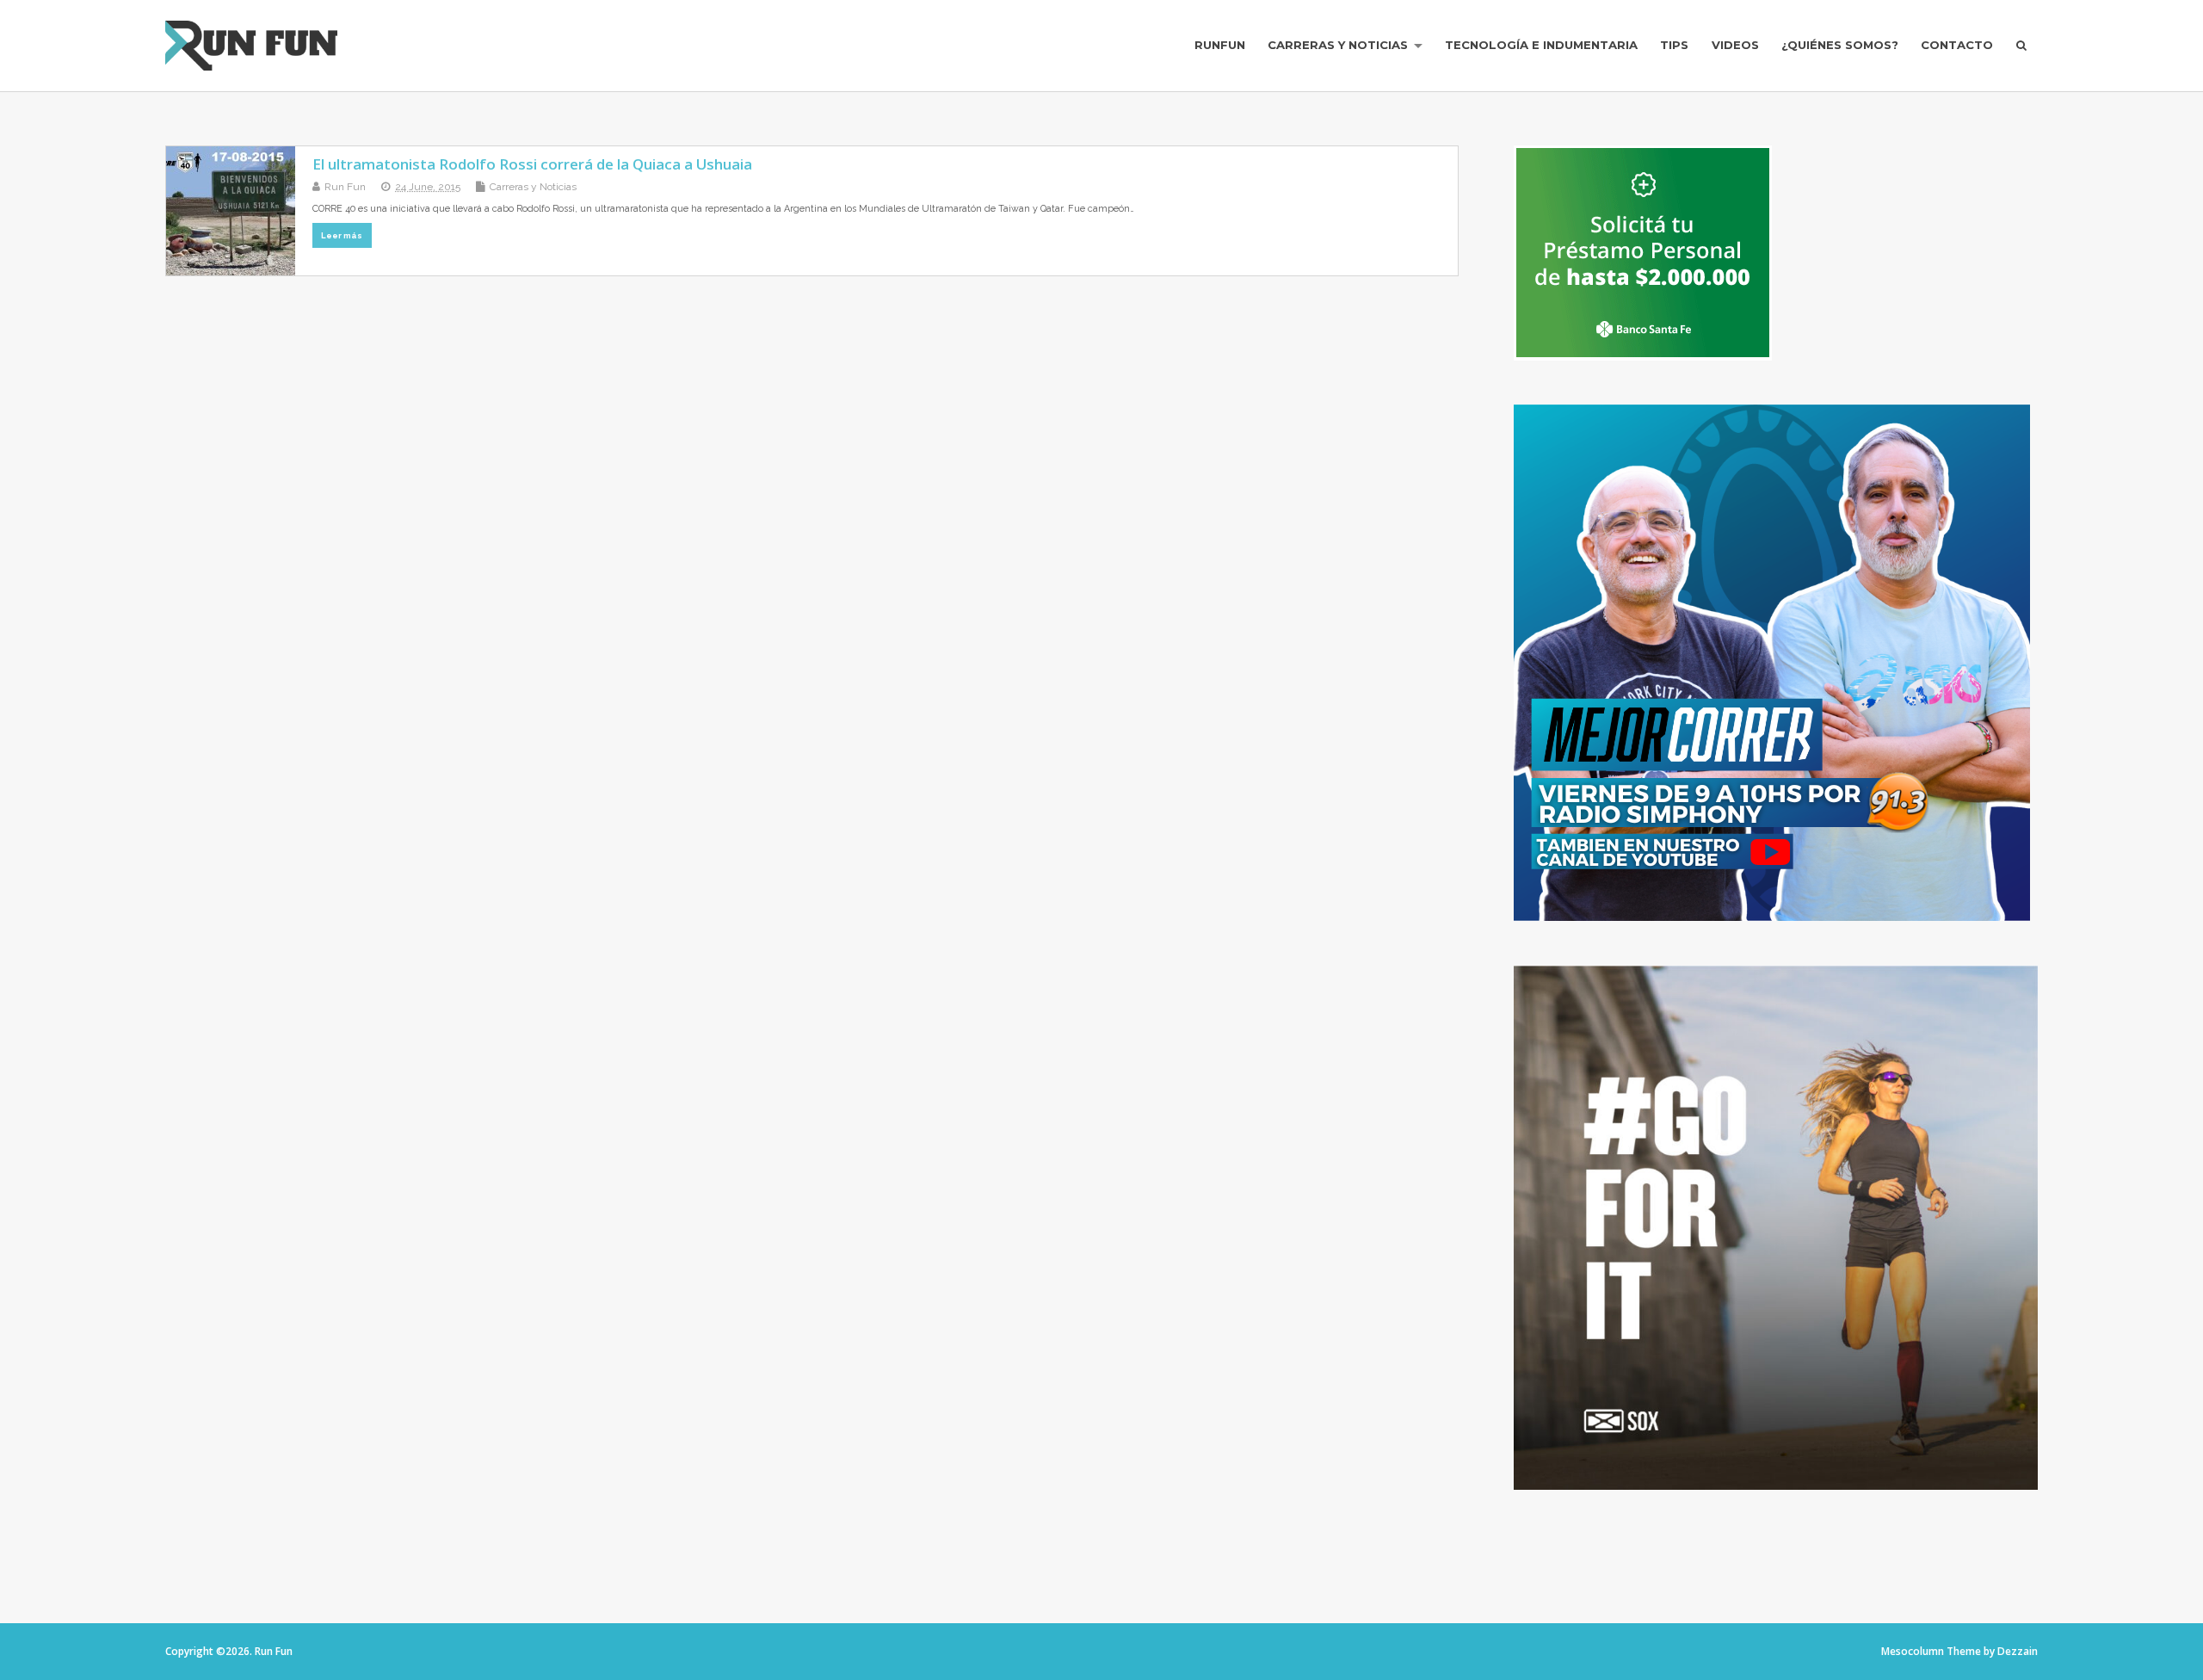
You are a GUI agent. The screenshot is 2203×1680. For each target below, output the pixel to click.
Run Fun (345, 187)
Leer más (342, 235)
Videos (1735, 45)
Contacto (1957, 45)
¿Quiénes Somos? (1840, 45)
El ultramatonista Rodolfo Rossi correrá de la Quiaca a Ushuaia (532, 164)
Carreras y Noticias (1338, 45)
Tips (1674, 45)
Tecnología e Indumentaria (1541, 45)
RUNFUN (1220, 45)
